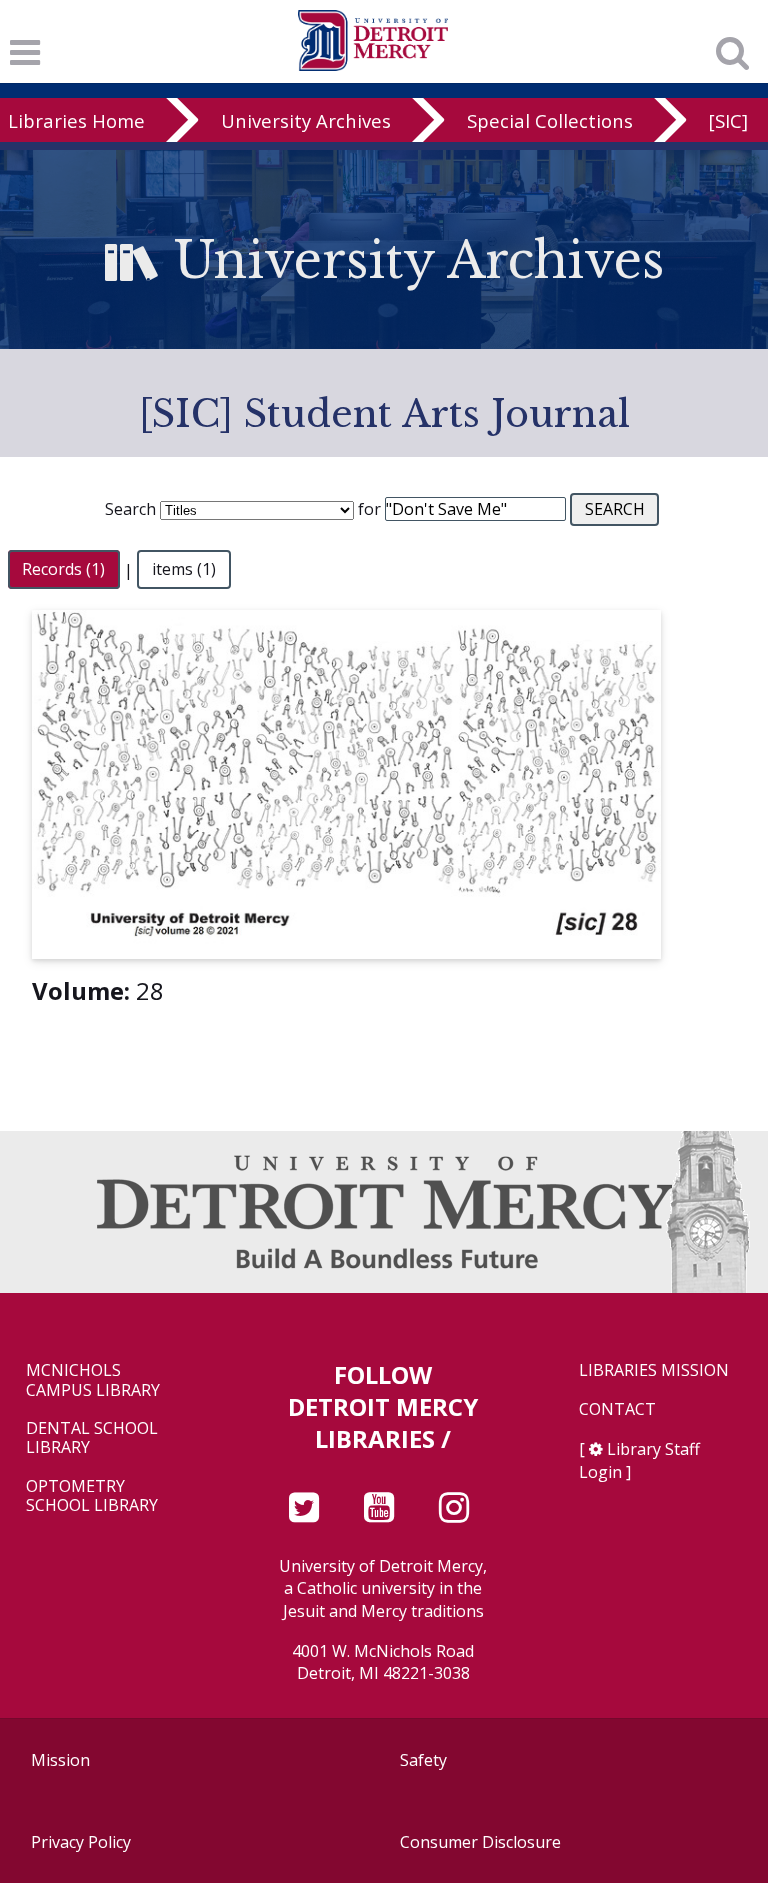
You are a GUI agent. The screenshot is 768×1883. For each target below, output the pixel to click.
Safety (423, 1760)
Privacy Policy (81, 1842)
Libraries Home (76, 120)
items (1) (184, 570)
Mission (60, 1760)
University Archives (306, 120)
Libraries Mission (654, 1370)
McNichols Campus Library (93, 1380)
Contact (617, 1409)
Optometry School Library (92, 1496)
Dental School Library (92, 1438)
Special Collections (550, 120)
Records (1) (63, 570)
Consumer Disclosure (480, 1842)
